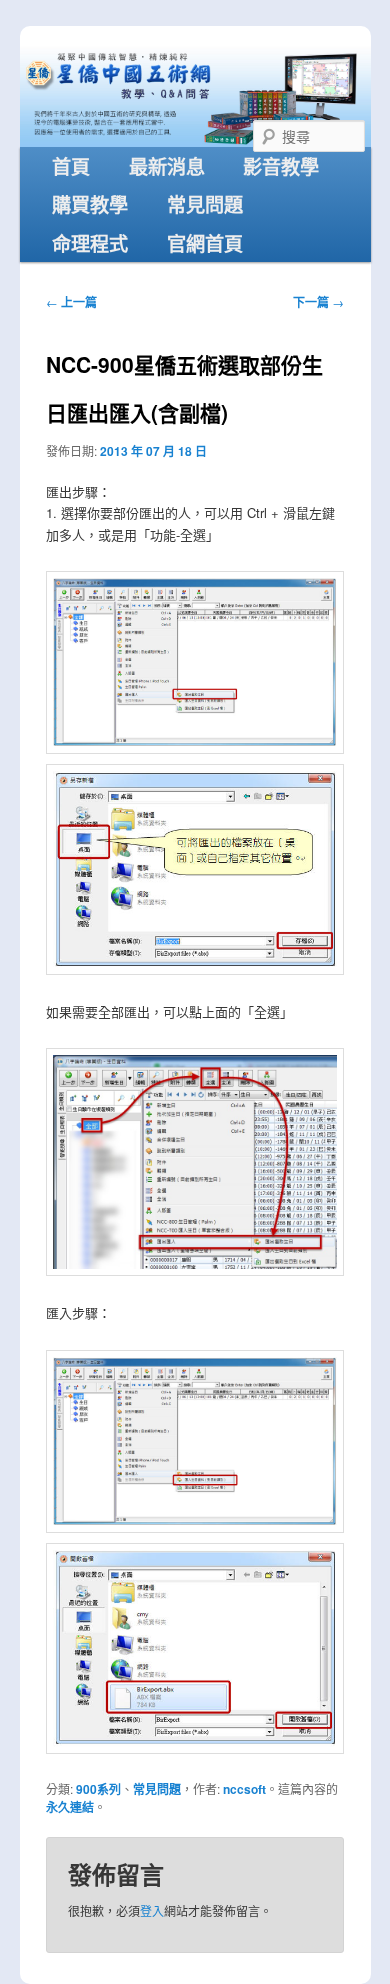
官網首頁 (205, 243)
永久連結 (70, 1807)
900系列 (98, 1789)
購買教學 (90, 204)
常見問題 (205, 204)
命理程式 (90, 243)
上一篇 (71, 302)
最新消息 (167, 166)
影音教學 (281, 166)
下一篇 (318, 302)
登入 (152, 1910)
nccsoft (244, 1789)
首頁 (71, 166)
